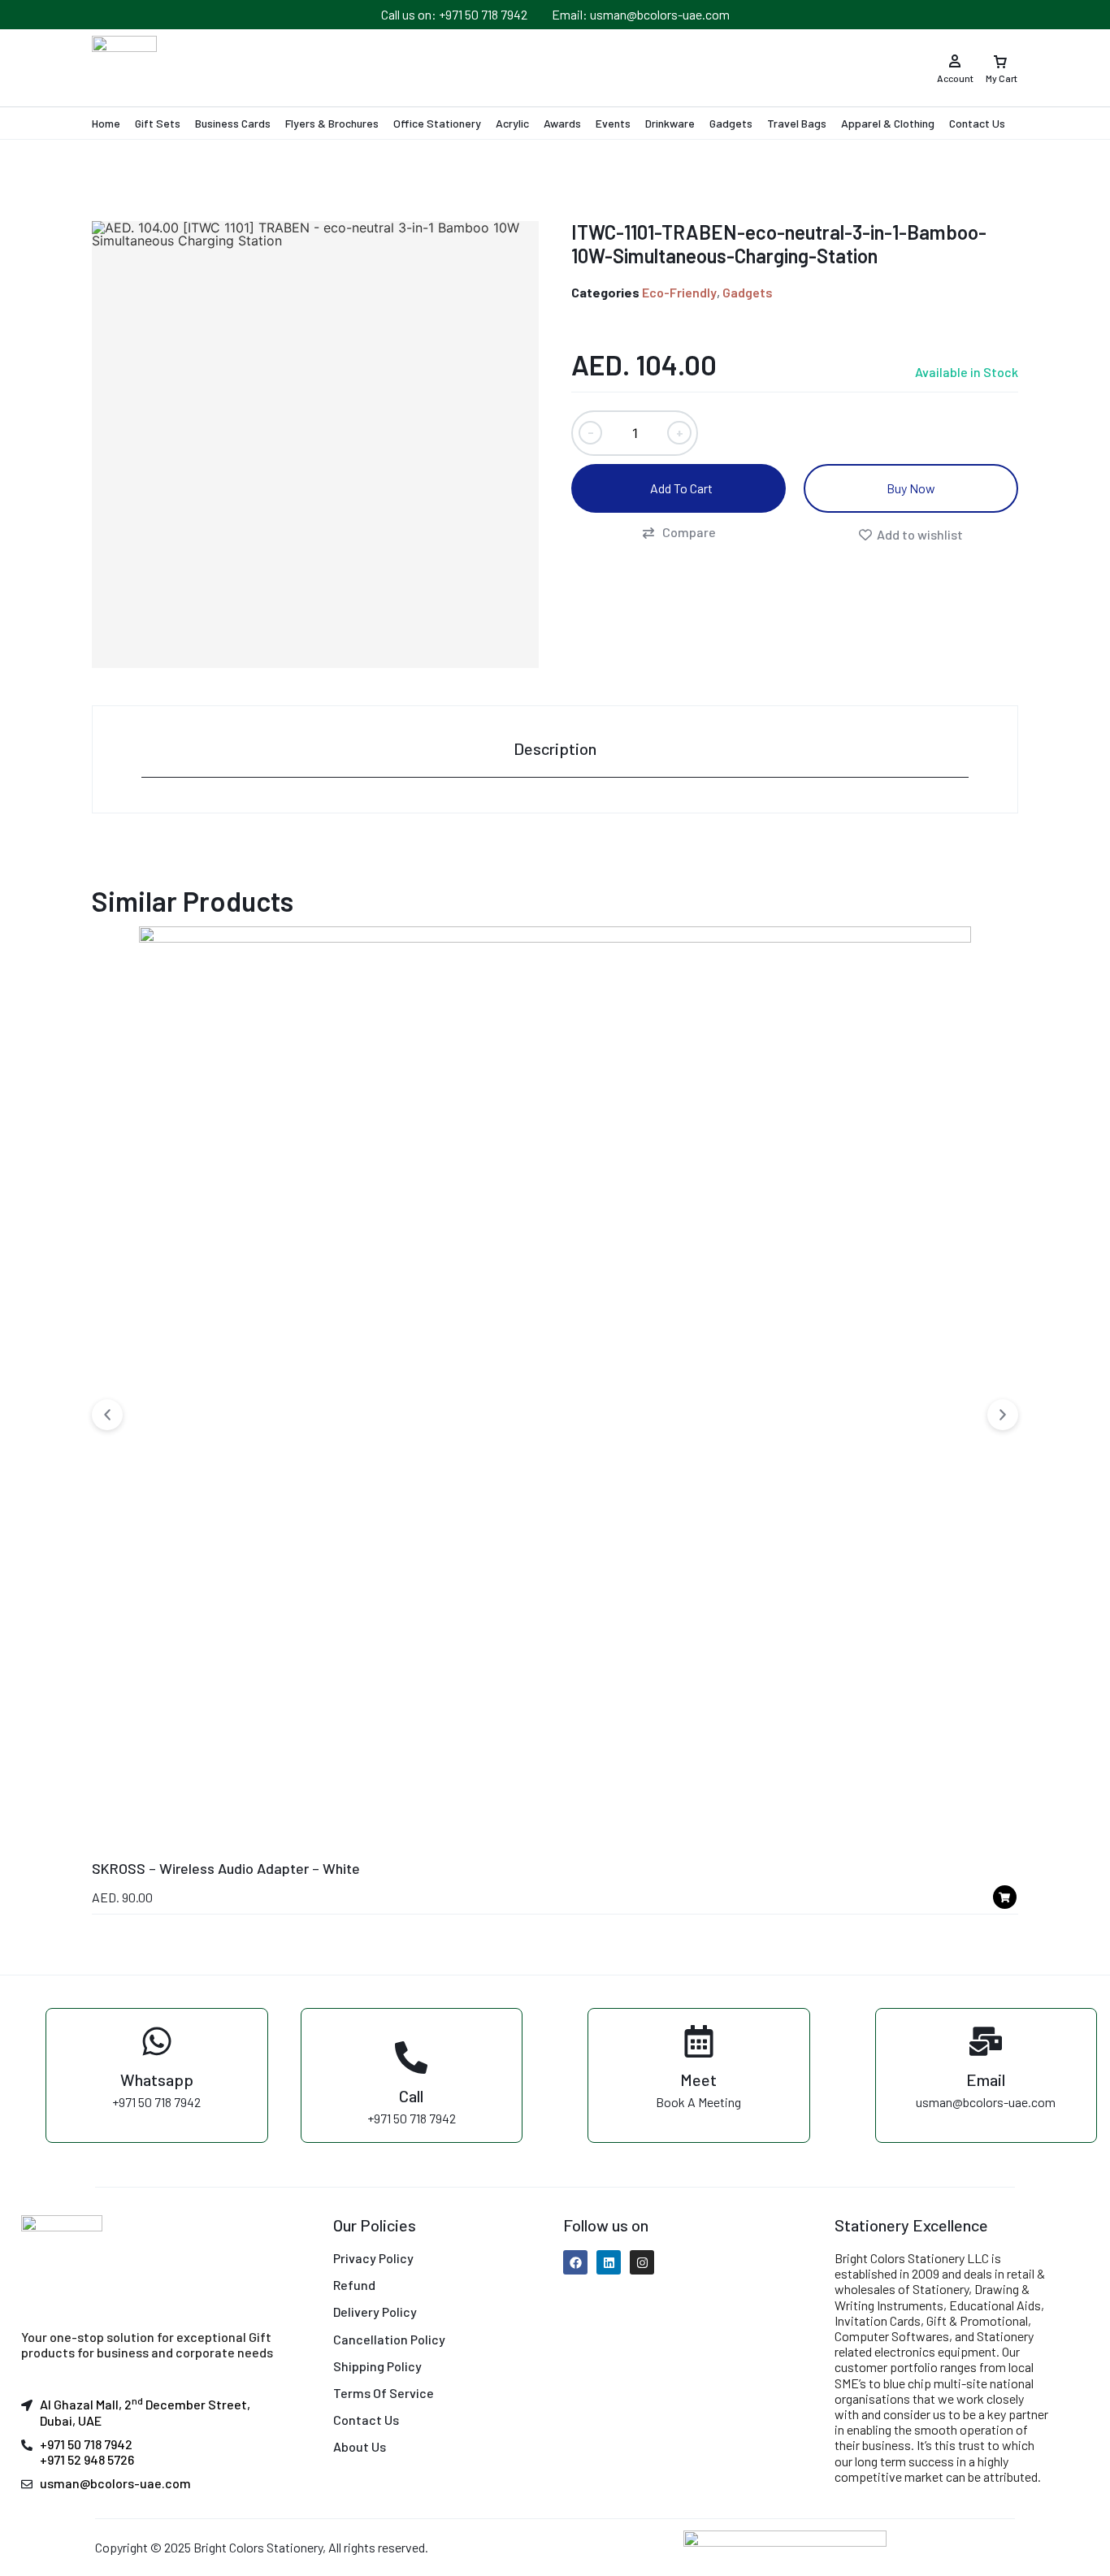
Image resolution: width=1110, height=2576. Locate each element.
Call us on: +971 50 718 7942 (454, 14)
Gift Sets (158, 123)
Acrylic (512, 123)
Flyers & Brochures (332, 123)
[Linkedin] (609, 2262)
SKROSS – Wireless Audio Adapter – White (226, 1868)
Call (411, 2096)
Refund (354, 2285)
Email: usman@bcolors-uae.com (641, 14)
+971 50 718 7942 (156, 2102)
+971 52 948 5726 (87, 2459)
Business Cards (233, 123)
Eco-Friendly (679, 292)
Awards (562, 123)
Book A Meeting (698, 2102)
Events (613, 123)
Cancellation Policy (389, 2339)
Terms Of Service (384, 2393)
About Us (360, 2446)
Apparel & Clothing (888, 123)
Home (106, 123)
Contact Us (977, 123)
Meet (698, 2079)
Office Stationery (437, 123)
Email (986, 2079)
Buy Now (911, 488)
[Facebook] (575, 2262)
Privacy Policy (373, 2258)
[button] (679, 532)
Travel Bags (797, 123)
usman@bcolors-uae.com (986, 2102)
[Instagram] (642, 2262)
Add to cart (681, 488)
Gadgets (731, 123)
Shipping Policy (377, 2366)
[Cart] (1000, 56)
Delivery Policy (375, 2311)
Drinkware (670, 123)
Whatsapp (157, 2079)
